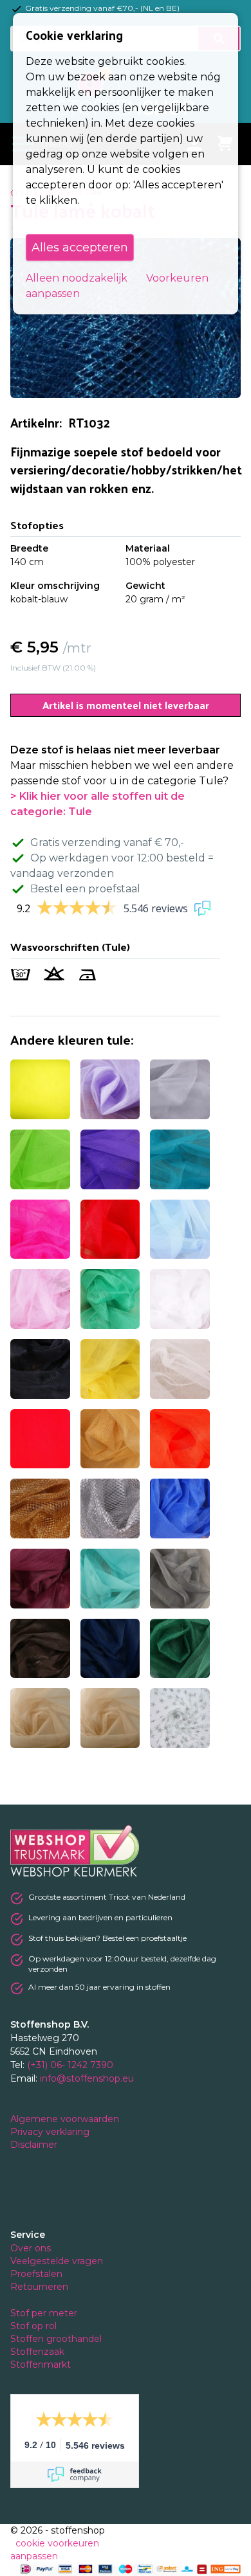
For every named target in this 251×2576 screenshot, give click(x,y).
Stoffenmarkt (41, 2364)
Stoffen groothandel (57, 2339)
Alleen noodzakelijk (77, 278)
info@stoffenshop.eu (87, 2078)
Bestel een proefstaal (85, 889)
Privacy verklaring (51, 2132)
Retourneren (39, 2287)
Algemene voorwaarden (66, 2119)
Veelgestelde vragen (57, 2261)
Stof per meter (45, 2313)
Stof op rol (35, 2326)
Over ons (31, 2248)
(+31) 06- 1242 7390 (70, 2065)
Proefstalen (36, 2274)
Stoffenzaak (39, 2352)
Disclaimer (35, 2145)
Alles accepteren (80, 248)
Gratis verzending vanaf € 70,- (107, 842)
